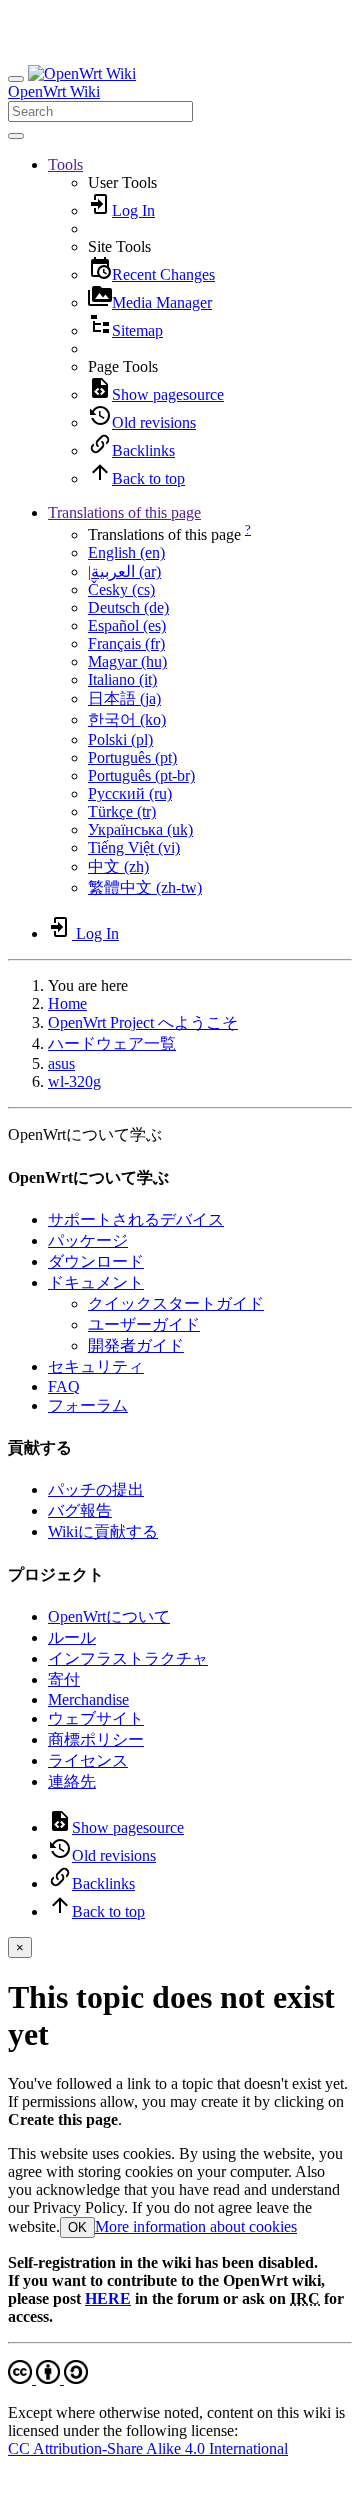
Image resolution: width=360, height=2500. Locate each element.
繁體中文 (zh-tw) (145, 887)
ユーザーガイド (144, 1324)
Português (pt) (132, 757)
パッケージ (88, 1240)
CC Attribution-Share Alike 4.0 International (148, 2448)
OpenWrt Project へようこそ (143, 1022)
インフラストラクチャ (128, 1658)
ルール (72, 1637)
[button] (65, 164)
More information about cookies (196, 2226)
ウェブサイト (96, 1718)
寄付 (64, 1679)
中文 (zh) (118, 866)
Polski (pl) (120, 739)
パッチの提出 (96, 1489)
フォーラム (88, 1405)
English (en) (126, 552)
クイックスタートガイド (176, 1303)
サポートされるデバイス (136, 1219)
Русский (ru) (130, 793)
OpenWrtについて (109, 1616)
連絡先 (72, 1781)
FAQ (64, 1386)
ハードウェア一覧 (112, 1043)
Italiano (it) (122, 679)
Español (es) (127, 625)
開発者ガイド (136, 1345)
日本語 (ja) (124, 698)
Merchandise (88, 1699)
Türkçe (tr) (122, 811)
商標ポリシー (96, 1739)
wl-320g (74, 1081)
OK (77, 2227)
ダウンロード (96, 1261)
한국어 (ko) (127, 719)
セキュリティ (96, 1366)
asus (61, 1063)
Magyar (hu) (127, 661)
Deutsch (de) (128, 607)
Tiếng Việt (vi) (134, 847)
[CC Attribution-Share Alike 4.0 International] (48, 2378)
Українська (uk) (140, 829)
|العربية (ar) (124, 571)
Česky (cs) (121, 589)
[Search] (16, 136)
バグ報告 (80, 1510)
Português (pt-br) (141, 775)
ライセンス (88, 1760)
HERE (108, 2298)
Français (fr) (126, 643)
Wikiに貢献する (103, 1531)
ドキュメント (96, 1282)
